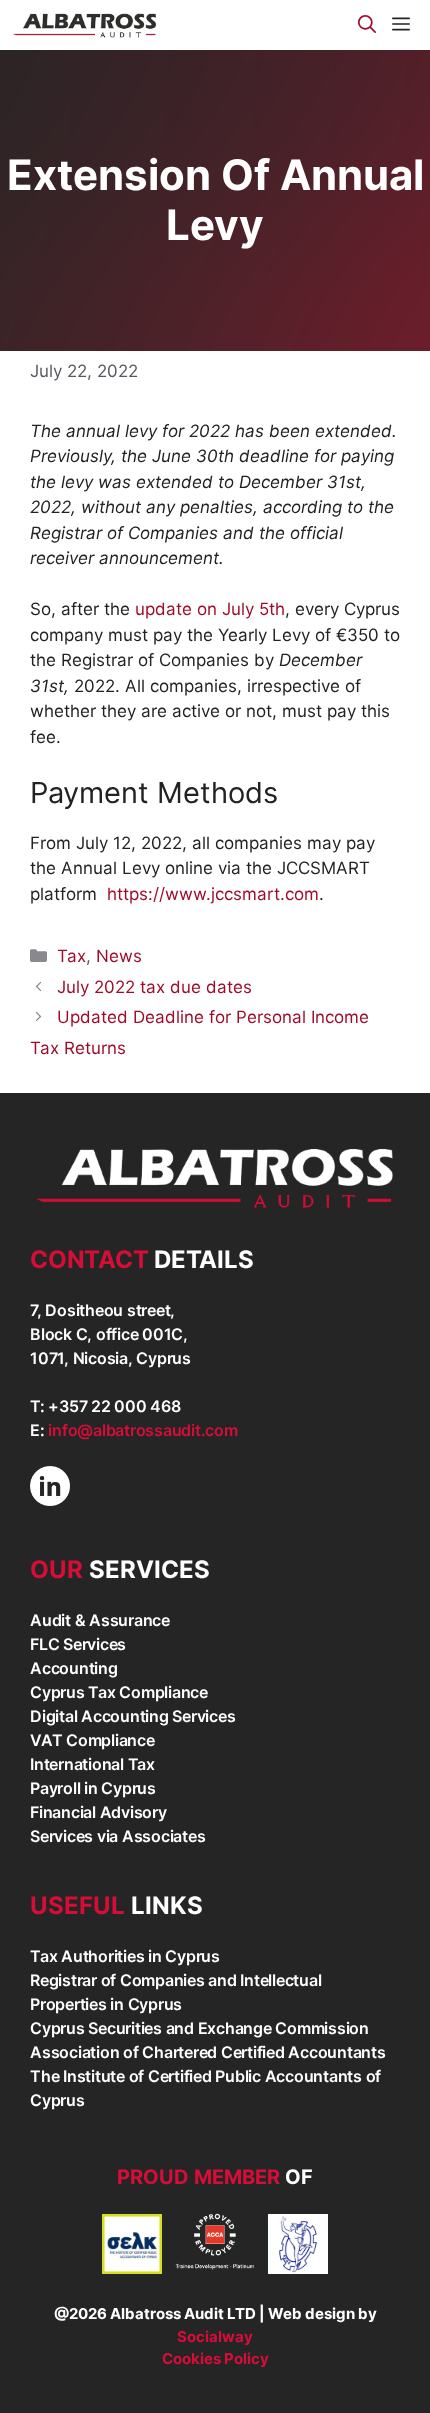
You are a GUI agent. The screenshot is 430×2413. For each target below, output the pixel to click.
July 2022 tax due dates (154, 987)
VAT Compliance (92, 1740)
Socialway (215, 2336)
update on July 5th (210, 609)
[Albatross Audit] (85, 25)
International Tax (92, 1764)
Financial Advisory (98, 1812)
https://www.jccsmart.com (213, 894)
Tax (71, 956)
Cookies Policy (215, 2358)
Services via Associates (117, 1836)
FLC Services (78, 1644)
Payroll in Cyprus (93, 1788)
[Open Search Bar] (367, 25)
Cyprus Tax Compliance (119, 1692)
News (119, 956)
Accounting (74, 1668)
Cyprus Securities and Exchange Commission (199, 2028)
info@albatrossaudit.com (142, 1430)
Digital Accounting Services (132, 1716)
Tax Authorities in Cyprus (125, 1956)
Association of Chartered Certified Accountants (208, 2052)
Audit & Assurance (100, 1620)
